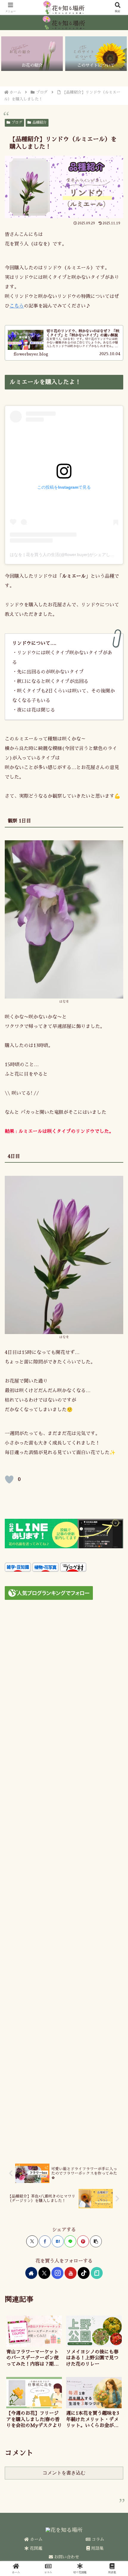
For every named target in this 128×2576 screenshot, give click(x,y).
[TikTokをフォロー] (84, 2273)
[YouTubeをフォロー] (71, 2273)
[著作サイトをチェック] (31, 2273)
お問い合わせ (66, 2557)
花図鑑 (35, 2548)
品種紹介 (40, 122)
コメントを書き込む (64, 2473)
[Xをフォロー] (44, 2273)
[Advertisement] (64, 1880)
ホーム (36, 2539)
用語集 (97, 2548)
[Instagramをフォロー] (57, 2273)
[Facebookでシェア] (45, 2241)
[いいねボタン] (9, 1479)
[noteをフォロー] (97, 2273)
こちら (17, 306)
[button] (96, 2241)
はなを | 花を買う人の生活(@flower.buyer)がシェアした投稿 (66, 555)
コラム (97, 2539)
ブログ (17, 122)
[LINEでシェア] (70, 2241)
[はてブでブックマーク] (58, 2241)
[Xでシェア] (32, 2241)
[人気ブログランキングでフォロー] (49, 1593)
